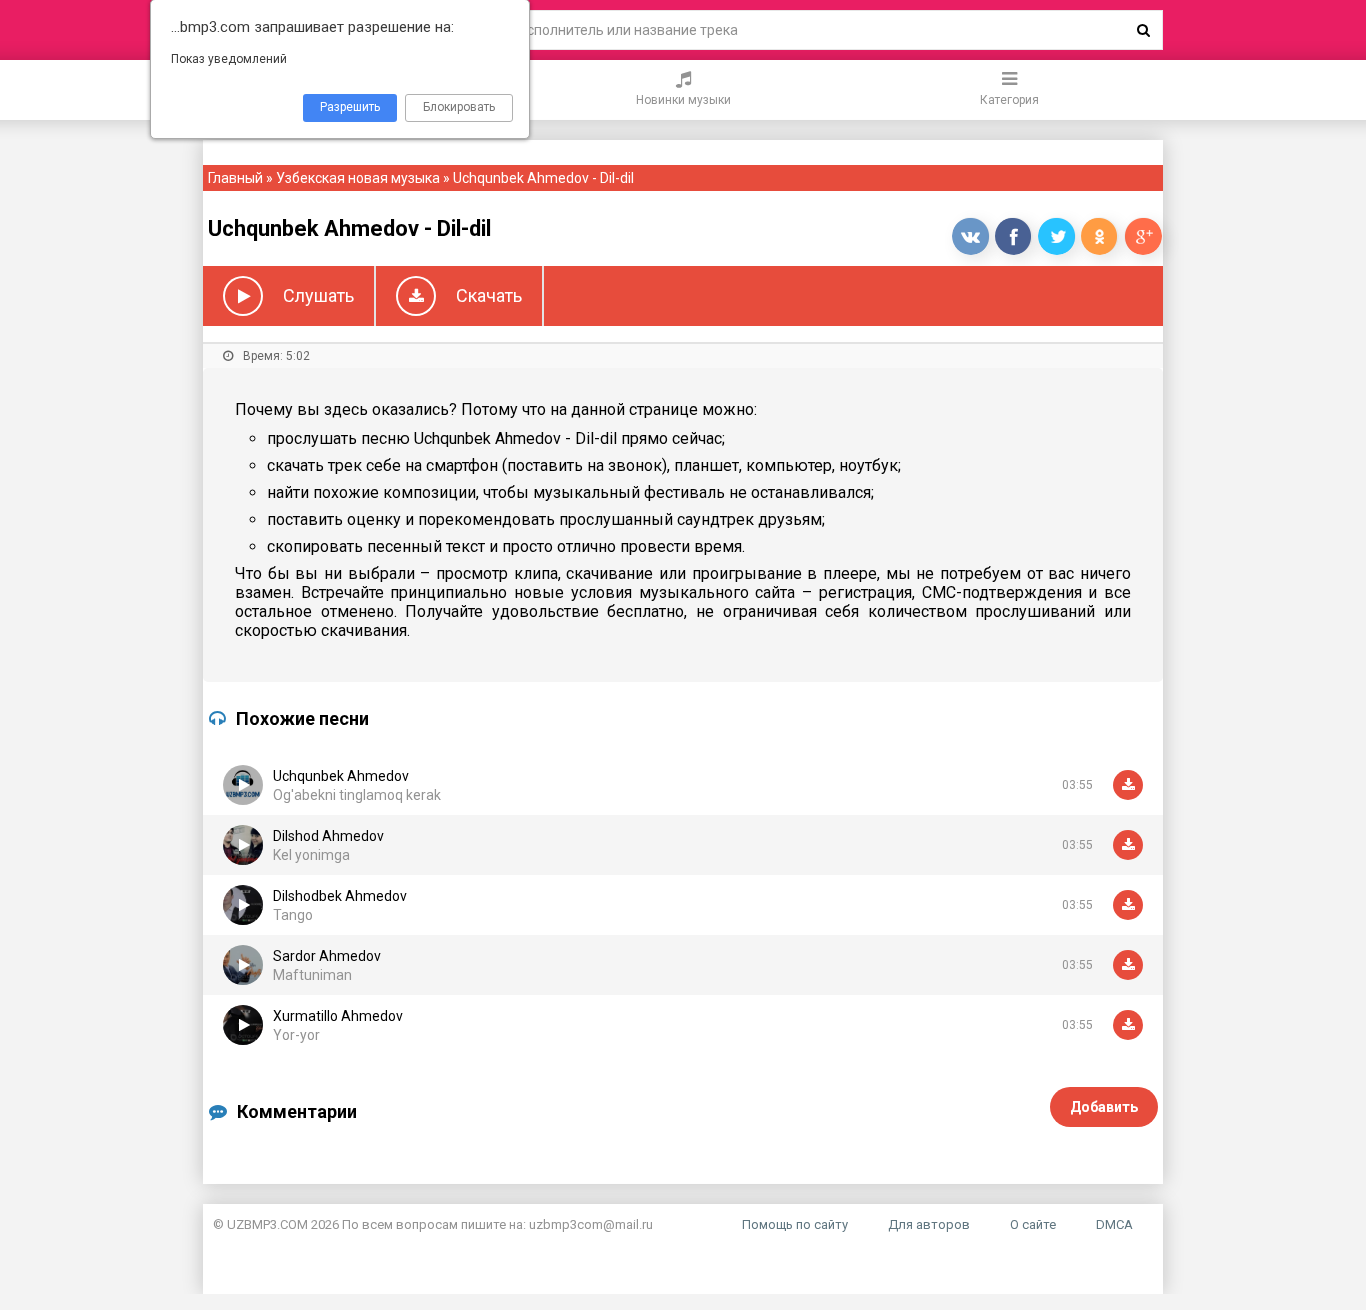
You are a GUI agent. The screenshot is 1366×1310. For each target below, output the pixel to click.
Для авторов (929, 1224)
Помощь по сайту (795, 1224)
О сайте (1033, 1224)
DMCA (1114, 1224)
